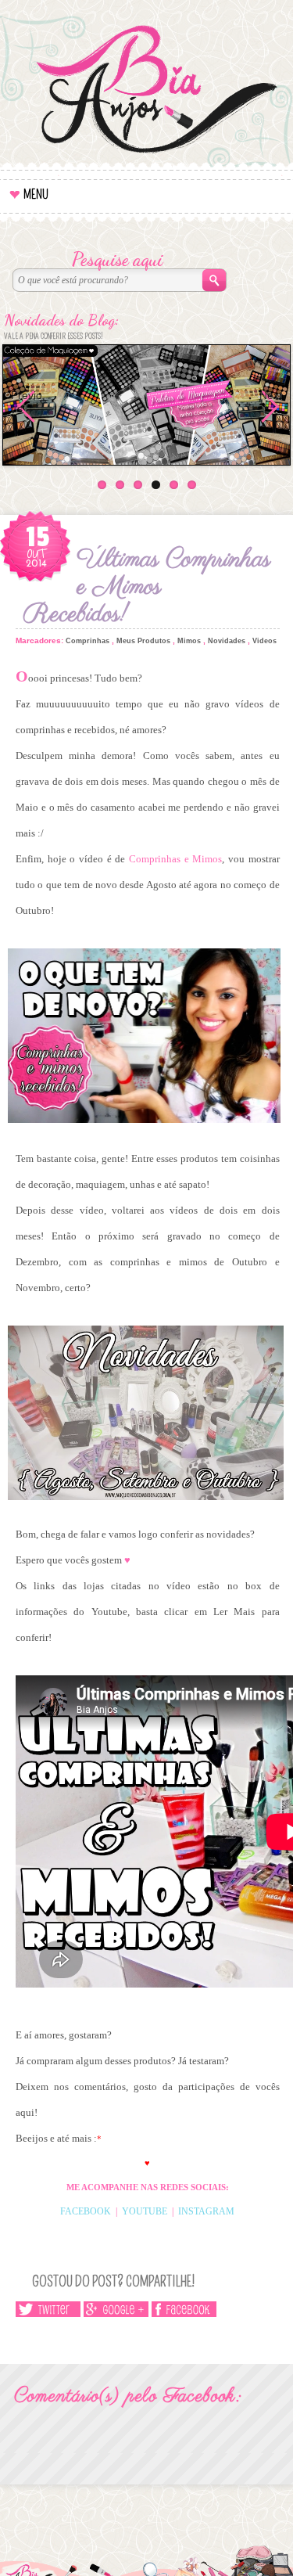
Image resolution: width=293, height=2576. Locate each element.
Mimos (189, 641)
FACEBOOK (86, 2211)
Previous (27, 402)
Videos (264, 641)
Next (271, 395)
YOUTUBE (145, 2211)
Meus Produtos (143, 641)
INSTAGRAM (206, 2211)
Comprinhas (88, 641)
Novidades (227, 641)
